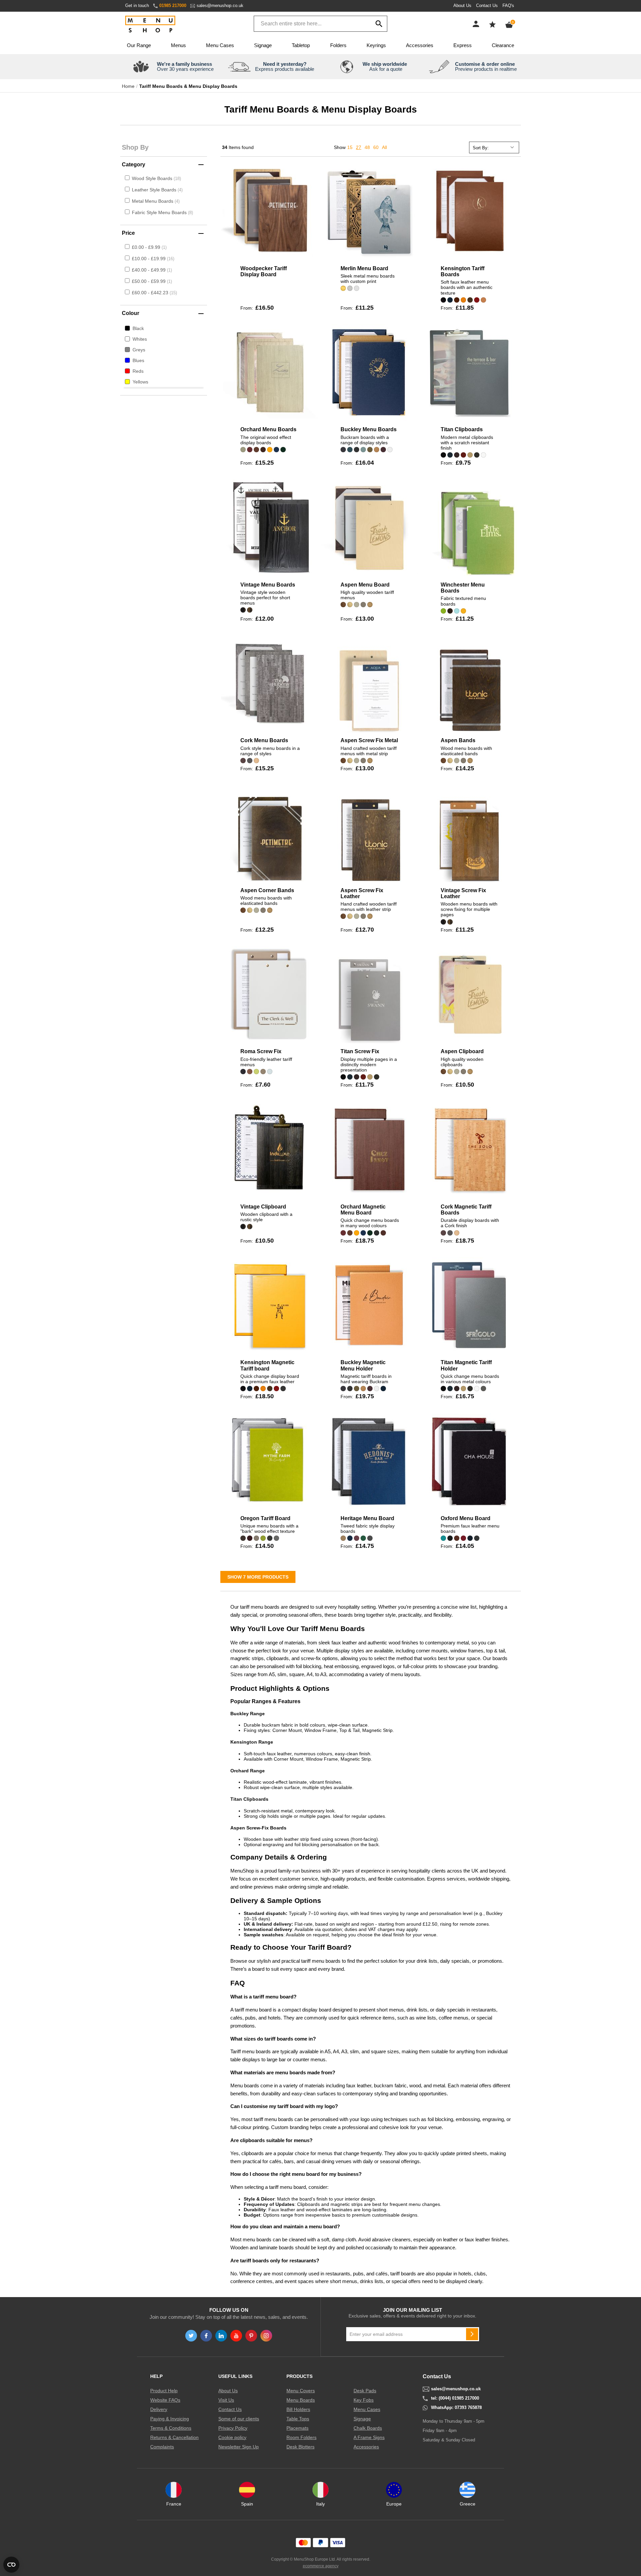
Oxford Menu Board (466, 1518)
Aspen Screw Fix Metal (369, 740)
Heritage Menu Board (367, 1518)
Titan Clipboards (462, 429)
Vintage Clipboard (263, 1207)
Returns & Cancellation (174, 2437)
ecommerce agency (321, 2566)
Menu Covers (301, 2391)
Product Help (164, 2391)
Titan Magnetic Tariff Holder (466, 1365)
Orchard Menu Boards (268, 429)
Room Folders (301, 2437)
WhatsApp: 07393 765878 (456, 2408)
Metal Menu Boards (153, 201)
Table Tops (298, 2419)
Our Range (139, 45)
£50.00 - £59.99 (151, 281)
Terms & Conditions (171, 2428)
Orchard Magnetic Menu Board (363, 1210)
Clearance (503, 45)
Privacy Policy (233, 2428)
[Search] (379, 24)
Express (463, 45)
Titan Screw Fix (360, 1051)
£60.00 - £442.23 (154, 293)
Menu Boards (301, 2400)
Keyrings (376, 45)
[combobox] (320, 24)
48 (367, 147)
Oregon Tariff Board (265, 1518)
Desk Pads (365, 2391)
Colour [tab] (131, 313)
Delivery (159, 2409)
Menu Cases (220, 45)
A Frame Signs (369, 2437)
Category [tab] (134, 165)
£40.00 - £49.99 (151, 270)
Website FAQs (165, 2400)
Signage (263, 45)
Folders (338, 45)
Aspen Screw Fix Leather (362, 893)
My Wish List (492, 24)
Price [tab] (128, 233)
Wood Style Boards (153, 178)
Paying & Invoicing (170, 2419)
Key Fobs (364, 2400)
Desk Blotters (300, 2447)
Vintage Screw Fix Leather (463, 893)
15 (350, 147)
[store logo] (150, 25)
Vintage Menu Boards (268, 585)
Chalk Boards (368, 2428)
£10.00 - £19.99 (152, 259)
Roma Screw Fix (261, 1051)
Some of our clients (239, 2419)
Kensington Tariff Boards (463, 271)
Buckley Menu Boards (369, 429)
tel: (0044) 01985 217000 (455, 2398)
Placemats (297, 2428)
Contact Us (487, 6)
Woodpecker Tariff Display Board (264, 271)
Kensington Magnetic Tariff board (267, 1365)
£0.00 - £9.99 (149, 247)
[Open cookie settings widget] (11, 2565)
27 (359, 147)
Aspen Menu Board (365, 585)
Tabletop (301, 45)
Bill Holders (298, 2409)
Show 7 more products (258, 1577)
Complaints (162, 2447)
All (384, 147)
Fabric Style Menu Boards (160, 212)
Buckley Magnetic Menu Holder (363, 1365)
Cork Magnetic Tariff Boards (466, 1210)
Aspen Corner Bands (267, 890)
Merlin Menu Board (364, 268)
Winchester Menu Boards (463, 588)
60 (376, 147)
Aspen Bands (458, 740)
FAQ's (508, 6)
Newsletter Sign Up (239, 2447)
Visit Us (226, 2400)
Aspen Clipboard (462, 1051)
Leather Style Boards (155, 190)
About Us (462, 6)
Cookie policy (232, 2437)
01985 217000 (173, 6)
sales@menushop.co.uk (220, 6)
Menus (178, 45)
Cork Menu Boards (264, 740)
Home (128, 86)
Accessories (420, 45)
